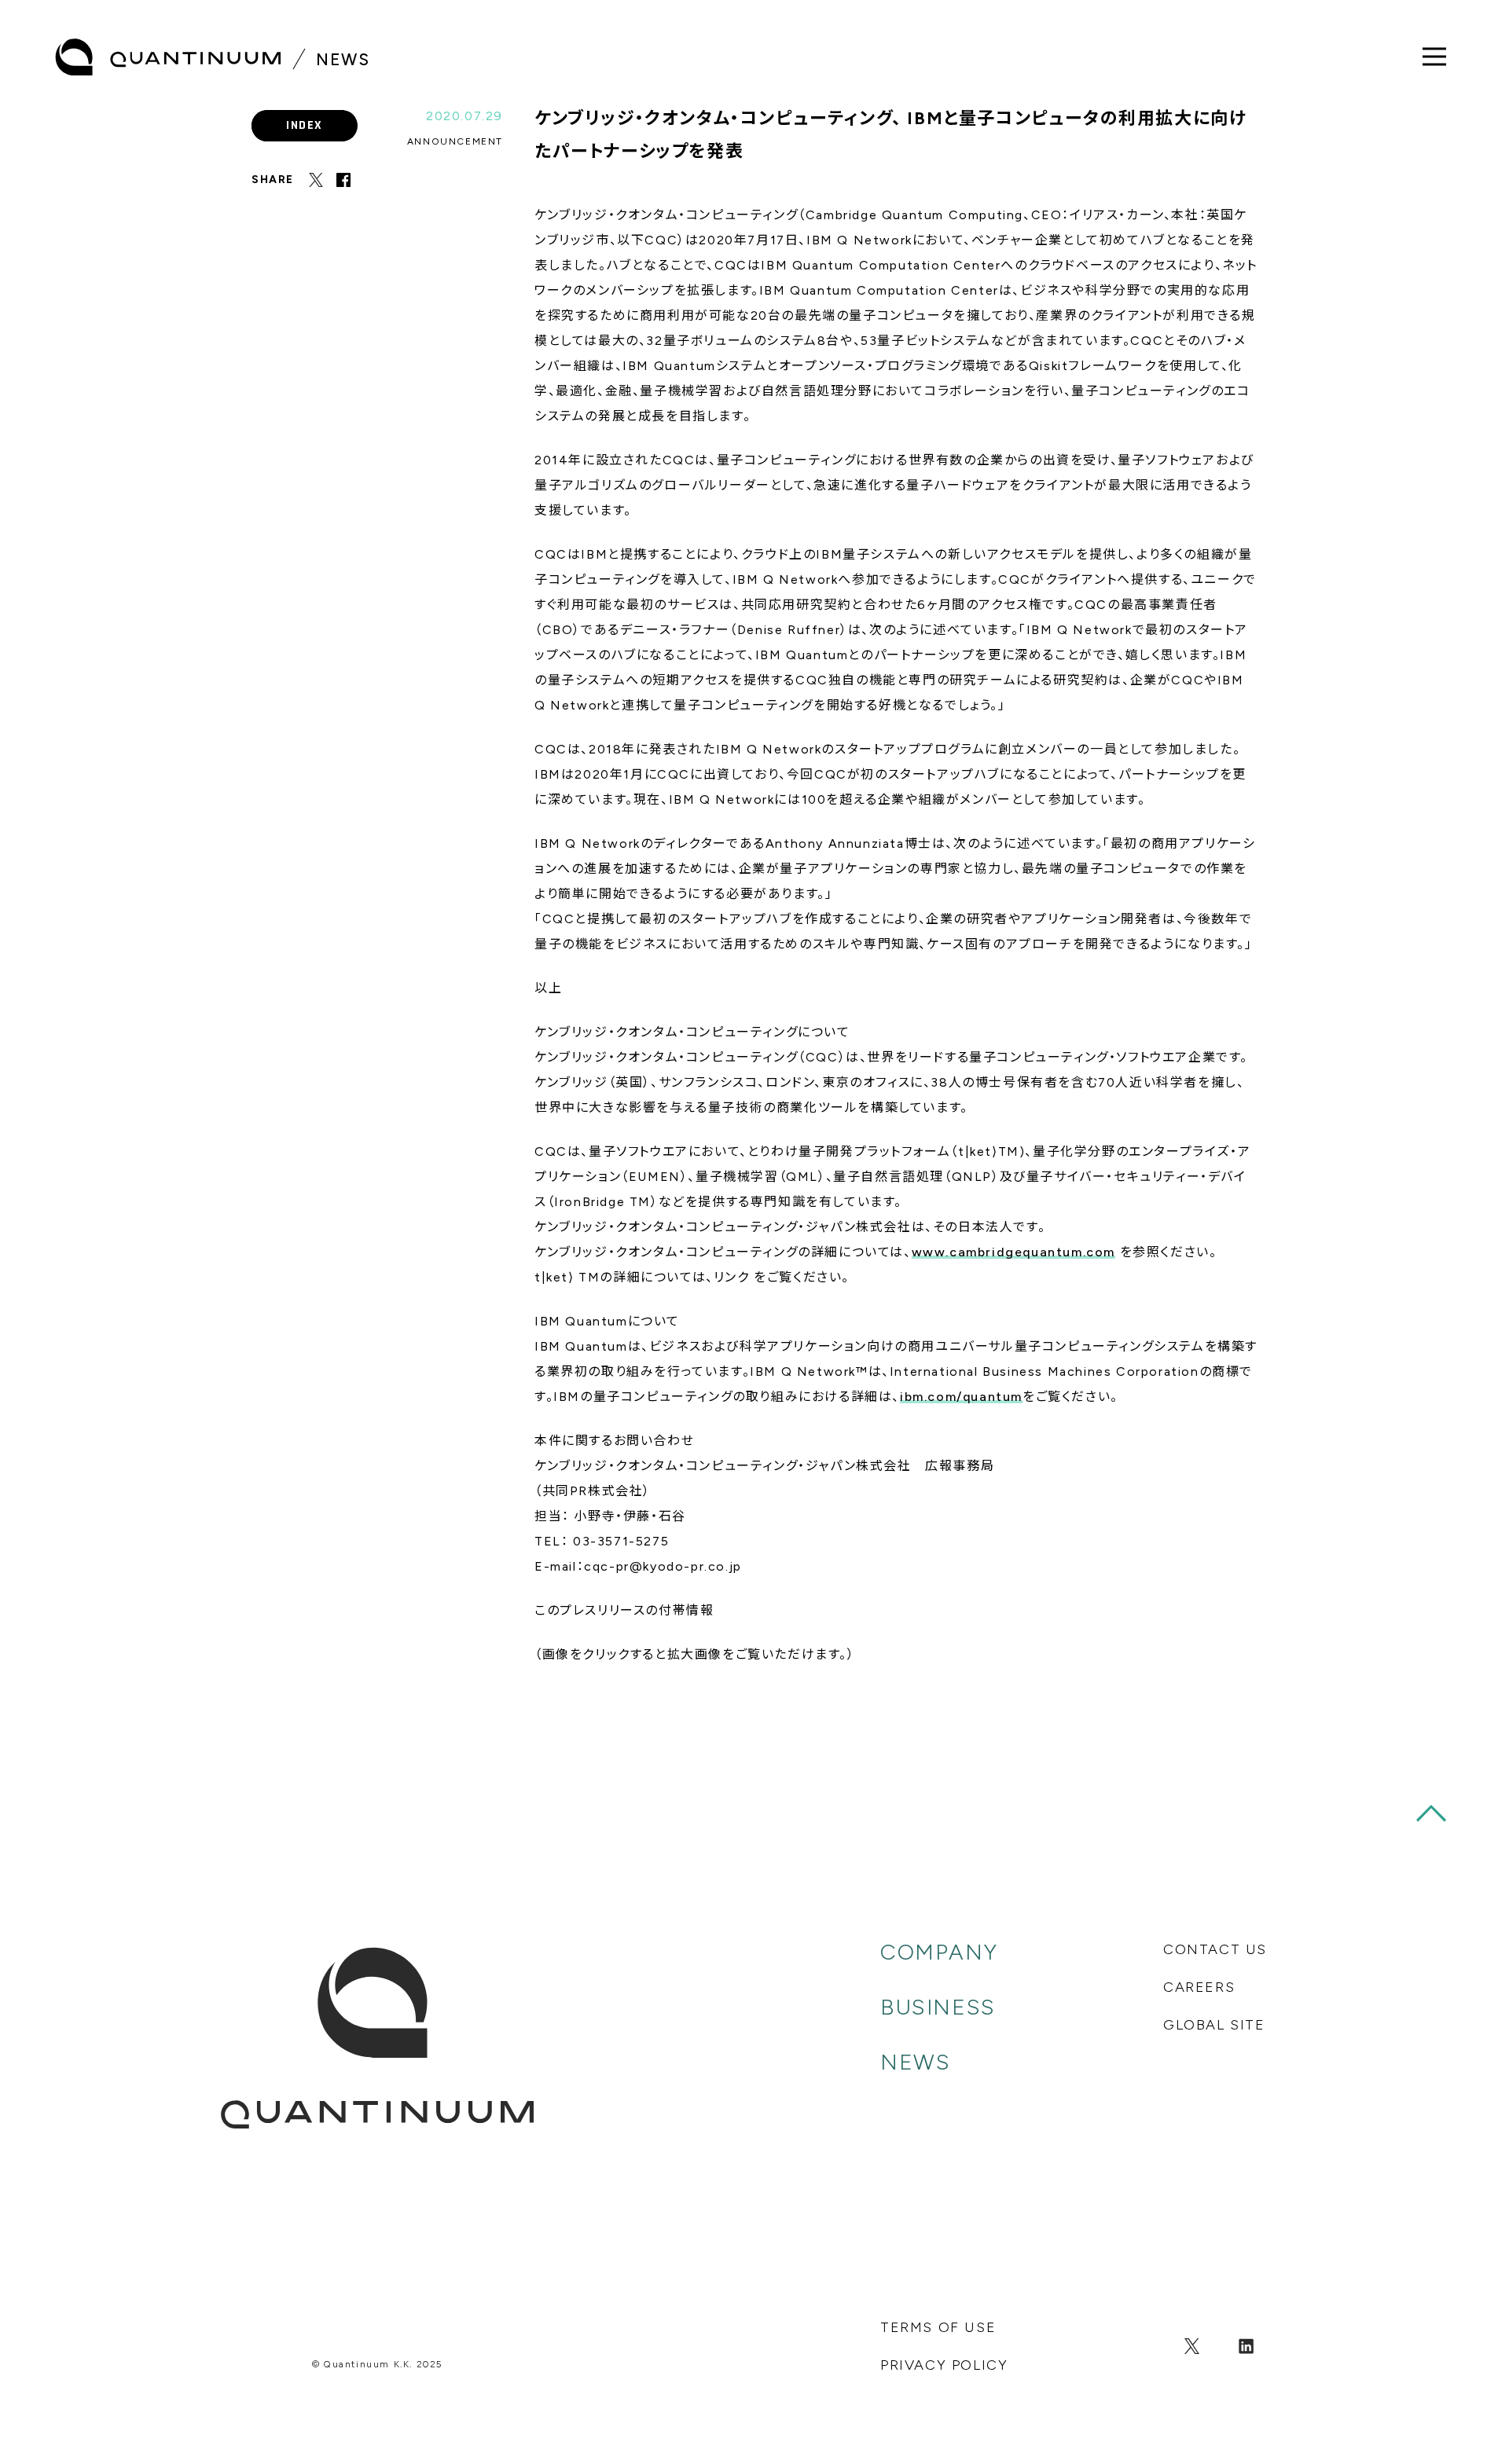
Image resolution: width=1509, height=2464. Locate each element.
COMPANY (939, 1952)
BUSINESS (938, 2007)
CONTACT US (1215, 1949)
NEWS (915, 2062)
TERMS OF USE (938, 2327)
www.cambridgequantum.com (1013, 1252)
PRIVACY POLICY (944, 2365)
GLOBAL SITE (1214, 2025)
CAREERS (1199, 1987)
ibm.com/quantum (961, 1397)
